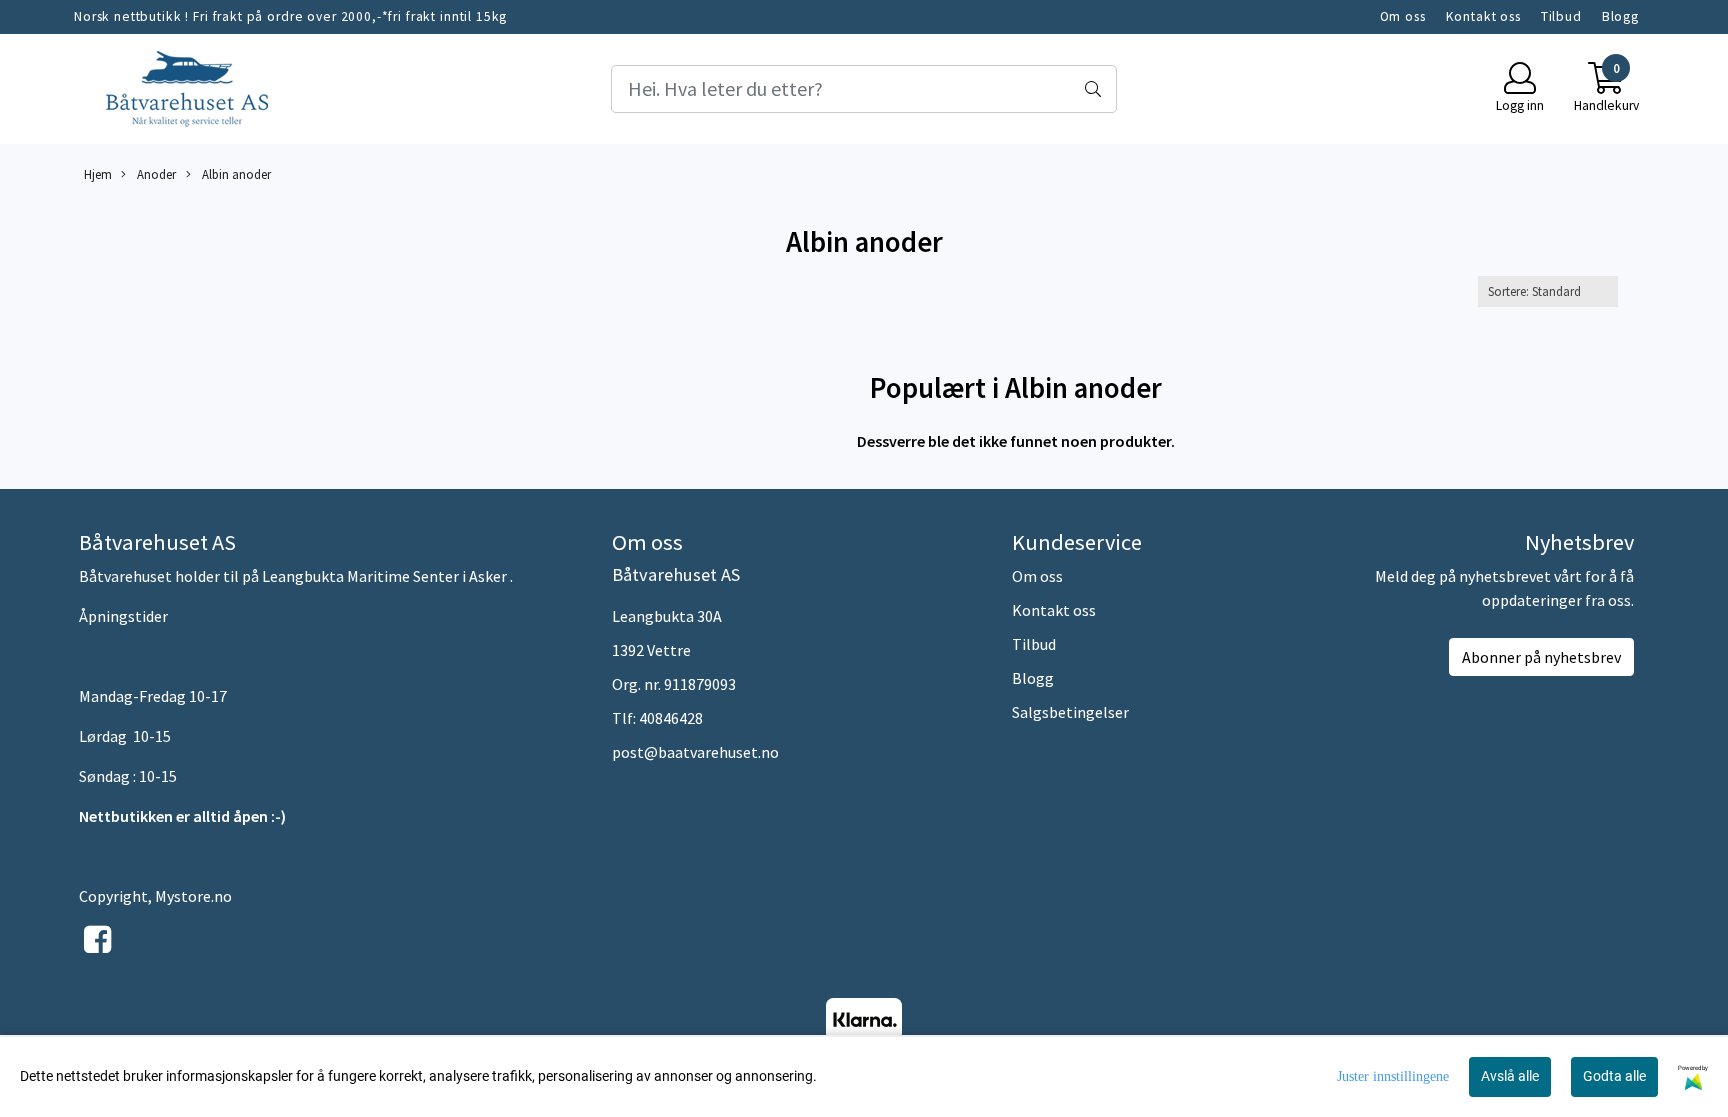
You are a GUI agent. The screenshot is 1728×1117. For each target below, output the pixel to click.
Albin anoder (235, 174)
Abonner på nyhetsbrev (1541, 657)
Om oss (1403, 16)
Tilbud (1561, 16)
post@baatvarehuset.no (695, 752)
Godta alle (1614, 1076)
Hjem (98, 174)
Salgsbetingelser (1070, 712)
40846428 (671, 718)
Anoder (155, 174)
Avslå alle (1510, 1076)
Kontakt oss (1483, 16)
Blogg (1620, 16)
